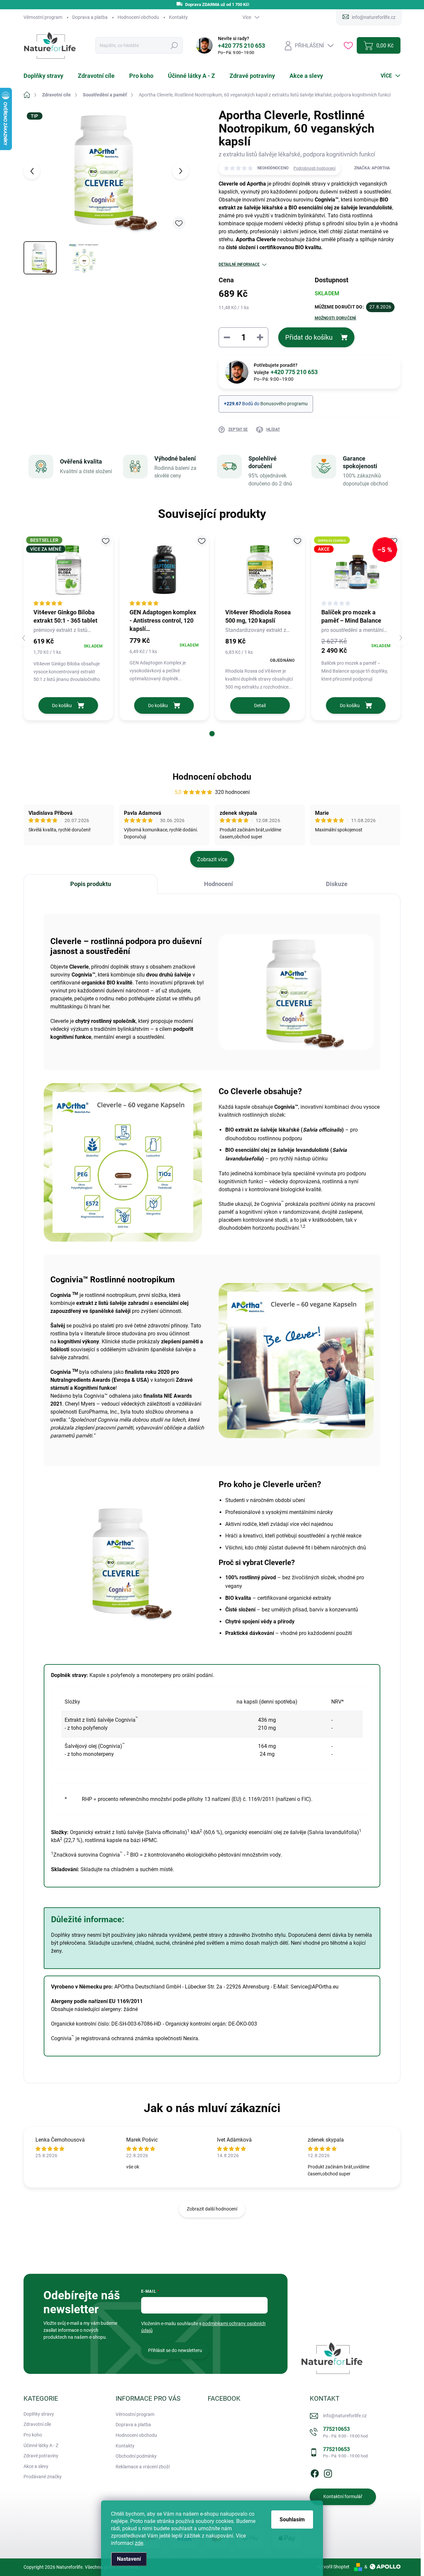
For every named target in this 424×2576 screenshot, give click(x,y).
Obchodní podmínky (136, 2456)
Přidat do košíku (309, 337)
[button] (212, 734)
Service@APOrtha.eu (315, 1987)
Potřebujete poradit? (286, 369)
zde (139, 2543)
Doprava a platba (90, 17)
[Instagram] (328, 2472)
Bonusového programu (284, 404)
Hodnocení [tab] (218, 884)
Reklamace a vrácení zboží (143, 2467)
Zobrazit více (212, 859)
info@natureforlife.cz (345, 2416)
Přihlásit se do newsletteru (175, 2350)
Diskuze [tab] (337, 884)
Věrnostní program (43, 17)
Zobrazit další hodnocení (212, 2209)
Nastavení (129, 2559)
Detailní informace (239, 264)
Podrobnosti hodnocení (315, 168)
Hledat (174, 46)
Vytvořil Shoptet (333, 2567)
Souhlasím (292, 2520)
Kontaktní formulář (343, 2496)
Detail (260, 705)
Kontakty (178, 17)
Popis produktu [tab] (91, 884)
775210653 (345, 2432)
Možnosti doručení (336, 318)
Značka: (372, 168)
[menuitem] (47, 76)
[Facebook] (315, 2472)
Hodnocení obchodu (138, 17)
